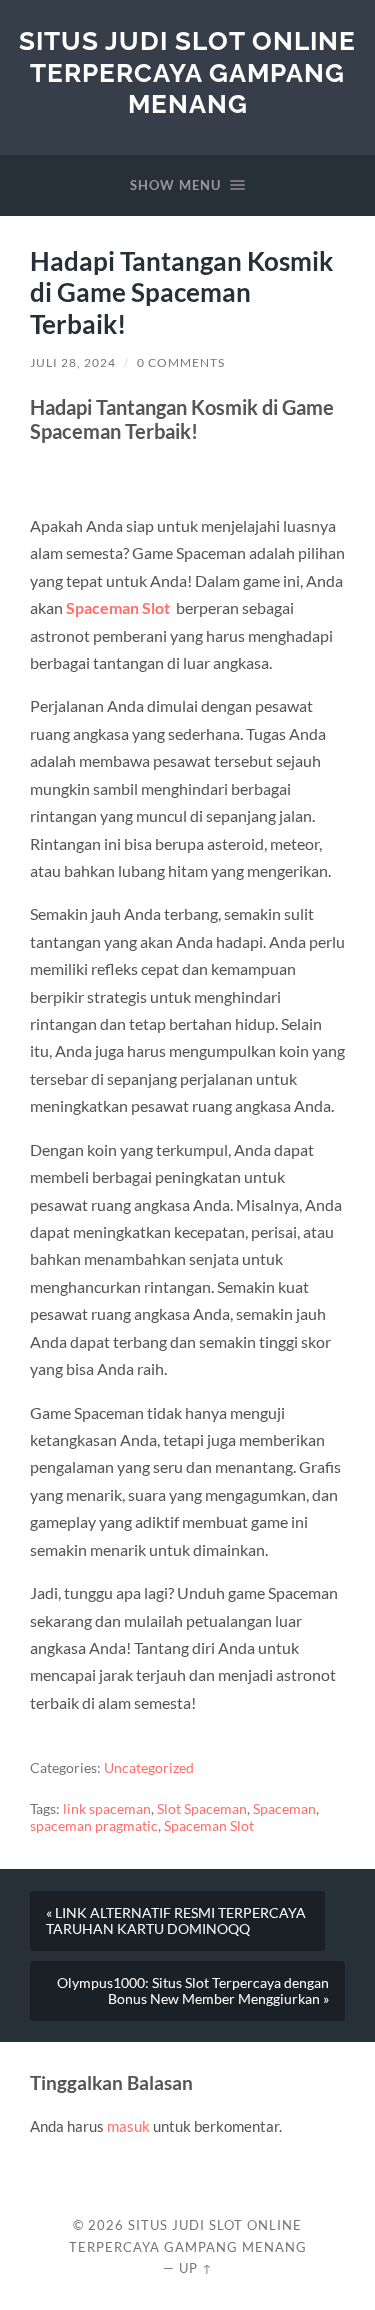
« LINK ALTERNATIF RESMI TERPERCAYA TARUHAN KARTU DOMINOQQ (176, 1921)
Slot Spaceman (202, 1809)
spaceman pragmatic (94, 1826)
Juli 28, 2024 (73, 362)
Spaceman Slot (118, 607)
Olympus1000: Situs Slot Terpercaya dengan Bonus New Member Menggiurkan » (193, 1991)
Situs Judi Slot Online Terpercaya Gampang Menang (187, 72)
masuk (128, 2126)
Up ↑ (196, 2268)
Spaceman (284, 1809)
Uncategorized (149, 1768)
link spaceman (107, 1809)
